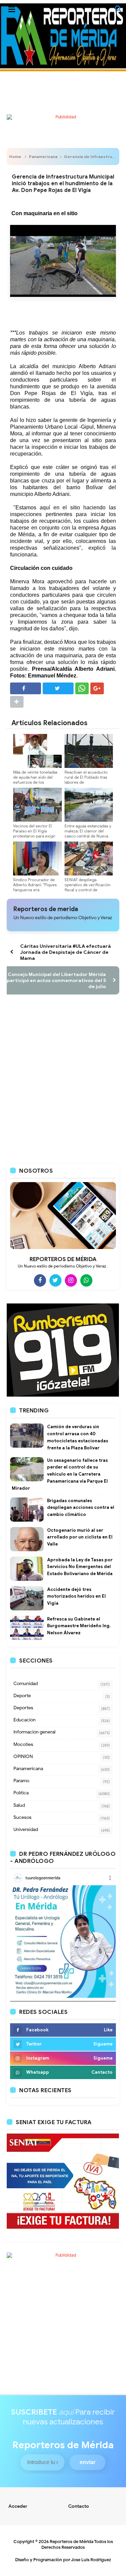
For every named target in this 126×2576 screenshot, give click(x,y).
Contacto (79, 2506)
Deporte (22, 1696)
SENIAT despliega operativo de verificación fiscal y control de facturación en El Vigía (88, 887)
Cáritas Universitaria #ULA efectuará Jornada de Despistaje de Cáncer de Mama (66, 952)
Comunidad (26, 1684)
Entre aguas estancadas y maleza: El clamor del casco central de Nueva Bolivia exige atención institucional (88, 836)
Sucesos (23, 1817)
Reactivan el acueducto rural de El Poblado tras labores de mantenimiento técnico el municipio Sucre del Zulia (88, 782)
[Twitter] (55, 1280)
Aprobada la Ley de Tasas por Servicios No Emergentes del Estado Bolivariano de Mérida (80, 1567)
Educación (25, 1720)
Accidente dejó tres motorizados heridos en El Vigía (76, 1596)
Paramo (21, 1781)
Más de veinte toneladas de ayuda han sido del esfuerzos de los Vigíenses (35, 780)
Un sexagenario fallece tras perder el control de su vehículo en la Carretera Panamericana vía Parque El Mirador (60, 1474)
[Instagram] (71, 1280)
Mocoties (23, 1744)
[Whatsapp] (86, 1280)
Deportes (23, 1708)
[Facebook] (40, 1280)
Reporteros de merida (46, 909)
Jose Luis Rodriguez (91, 2560)
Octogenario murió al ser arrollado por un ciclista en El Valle (80, 1537)
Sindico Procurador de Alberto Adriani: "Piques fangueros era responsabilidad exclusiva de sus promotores (37, 890)
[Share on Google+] (97, 688)
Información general (34, 1732)
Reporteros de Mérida (72, 2542)
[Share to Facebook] (26, 688)
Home (15, 157)
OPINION (23, 1757)
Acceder (18, 2506)
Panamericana (43, 157)
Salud (19, 1805)
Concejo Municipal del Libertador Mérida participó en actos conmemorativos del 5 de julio (56, 980)
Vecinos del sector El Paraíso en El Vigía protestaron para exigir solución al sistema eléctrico (34, 836)
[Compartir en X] (58, 688)
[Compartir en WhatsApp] (82, 688)
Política (21, 1793)
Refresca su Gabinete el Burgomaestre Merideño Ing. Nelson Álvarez (79, 1626)
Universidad (26, 1829)
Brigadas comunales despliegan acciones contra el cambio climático (81, 1508)
